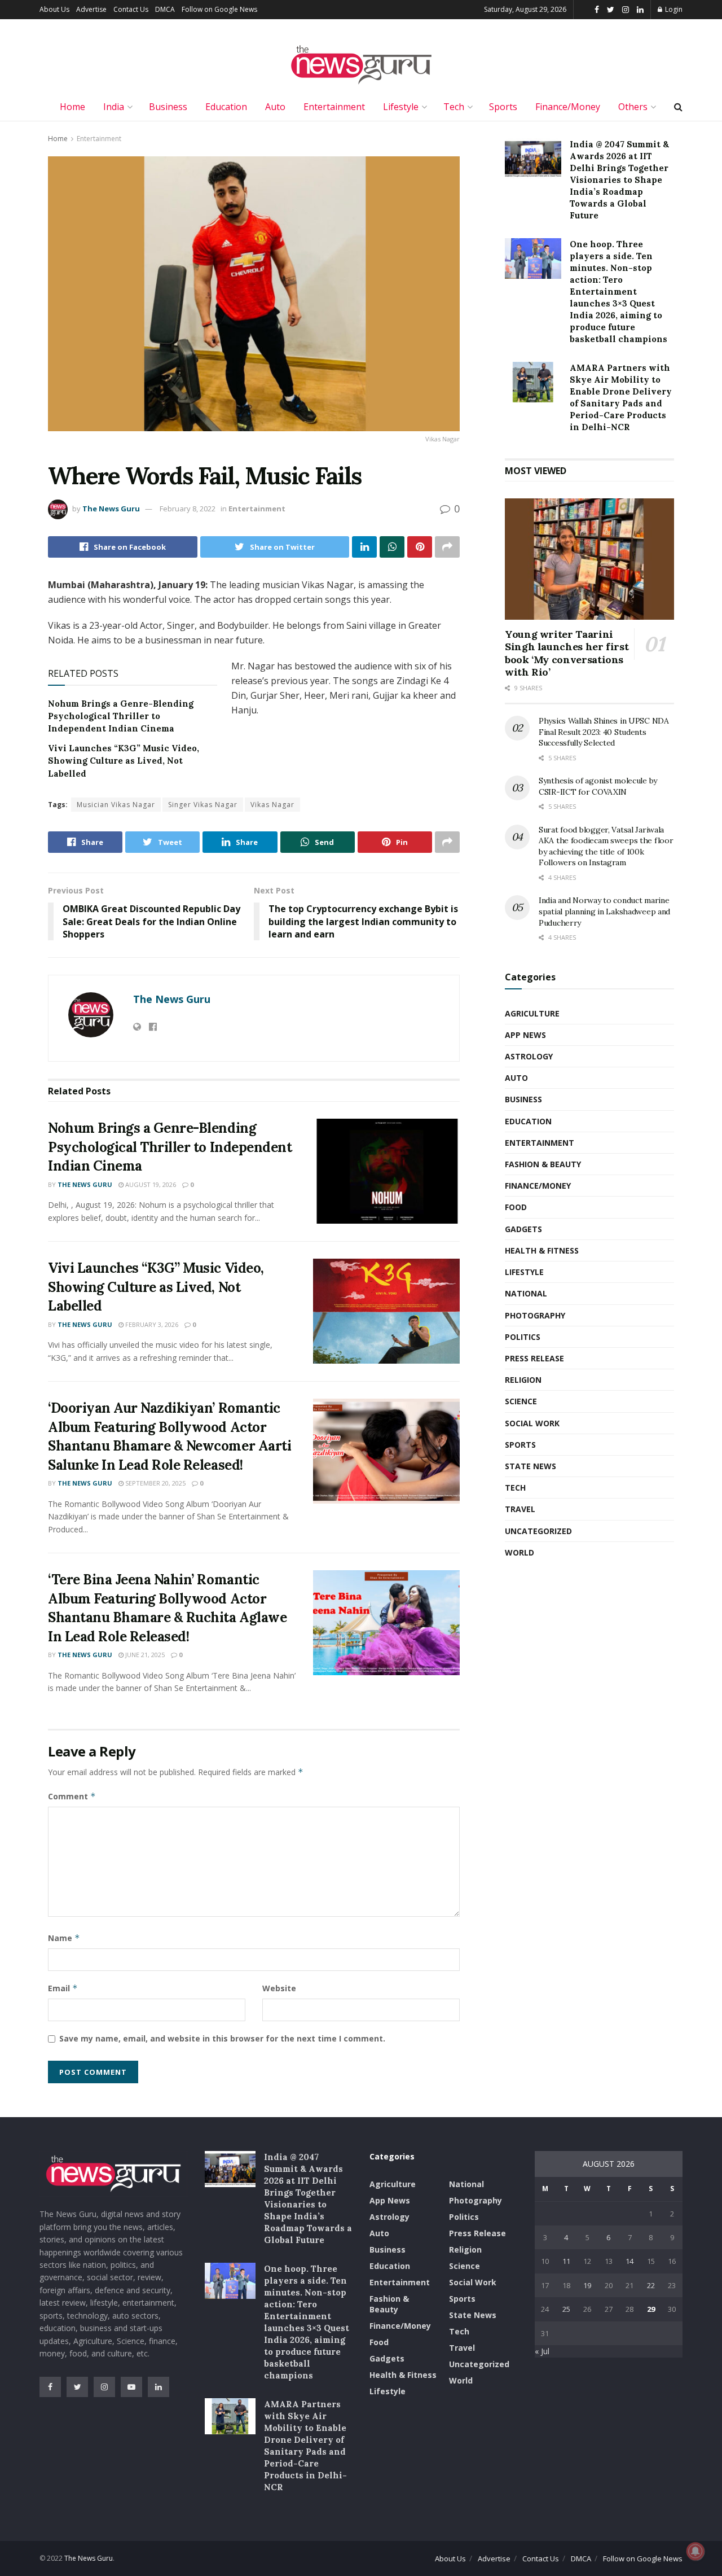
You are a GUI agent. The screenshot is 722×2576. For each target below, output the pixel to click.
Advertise (91, 9)
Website (279, 1988)
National (526, 1293)
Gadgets (523, 1229)
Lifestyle (401, 107)
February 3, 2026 (151, 1324)
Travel (520, 1509)
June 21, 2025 (144, 1655)
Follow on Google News (219, 9)
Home (72, 107)
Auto (275, 107)
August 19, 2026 (150, 1184)
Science (521, 1401)
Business (168, 107)
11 (566, 2261)
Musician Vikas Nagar (116, 805)
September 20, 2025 (155, 1483)
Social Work (532, 1423)
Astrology (529, 1056)
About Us (54, 9)
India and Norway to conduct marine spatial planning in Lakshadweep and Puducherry (604, 911)
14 (629, 2261)
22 (651, 2285)
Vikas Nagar (272, 805)
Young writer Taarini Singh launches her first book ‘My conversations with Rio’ (567, 653)
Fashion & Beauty (543, 1164)
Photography (535, 1315)
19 (587, 2285)
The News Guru (111, 509)
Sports (503, 107)
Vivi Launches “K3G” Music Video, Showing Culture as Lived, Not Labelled (124, 761)
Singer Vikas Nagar (203, 805)
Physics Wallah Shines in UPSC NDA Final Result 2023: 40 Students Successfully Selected (604, 732)
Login (673, 9)
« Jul (542, 2351)
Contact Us (131, 9)
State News (531, 1466)
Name (64, 1938)
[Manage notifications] (695, 2551)
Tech (454, 107)
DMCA (165, 9)
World (520, 1552)
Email (63, 1988)
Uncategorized (538, 1531)
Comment (72, 1796)
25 (566, 2309)
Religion (523, 1380)
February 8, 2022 (188, 509)
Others (633, 107)
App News (525, 1035)
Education (226, 107)
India (114, 107)
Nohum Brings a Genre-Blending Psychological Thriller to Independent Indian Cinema (121, 716)
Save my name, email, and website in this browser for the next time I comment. (222, 2038)
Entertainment (334, 107)
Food (516, 1207)
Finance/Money (568, 107)
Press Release (534, 1358)
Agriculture (532, 1013)
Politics (523, 1337)
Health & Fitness (542, 1250)
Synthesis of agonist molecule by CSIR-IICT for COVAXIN (598, 786)
